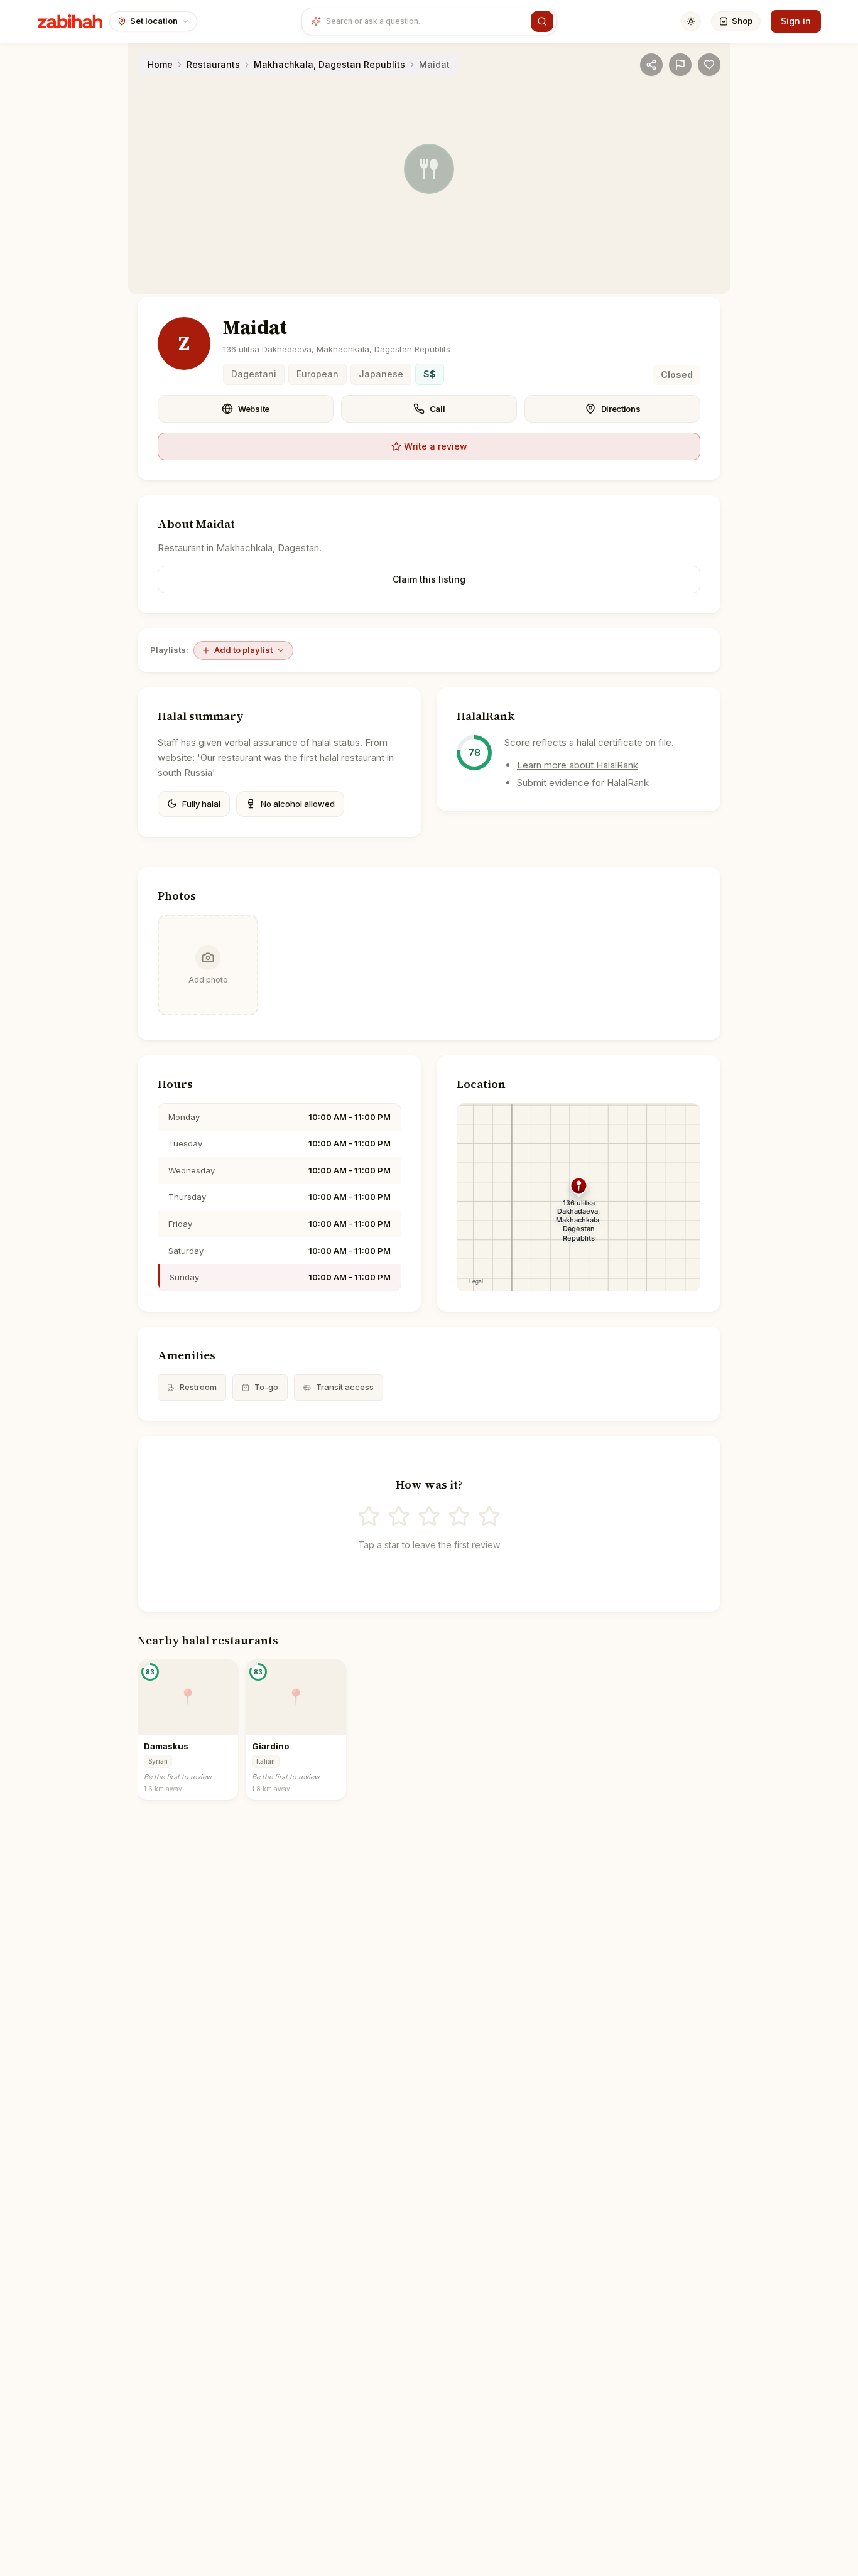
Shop (742, 21)
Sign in (796, 21)
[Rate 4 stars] (459, 1516)
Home (160, 64)
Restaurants (213, 64)
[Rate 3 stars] (429, 1516)
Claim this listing (429, 579)
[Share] (651, 65)
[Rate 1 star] (369, 1516)
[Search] (542, 21)
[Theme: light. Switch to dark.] (691, 21)
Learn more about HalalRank (578, 765)
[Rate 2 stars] (399, 1516)
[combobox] (426, 21)
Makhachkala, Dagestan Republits (329, 64)
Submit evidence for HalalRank (583, 783)
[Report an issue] (680, 65)
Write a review (436, 446)
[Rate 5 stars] (489, 1516)
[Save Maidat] (709, 65)
